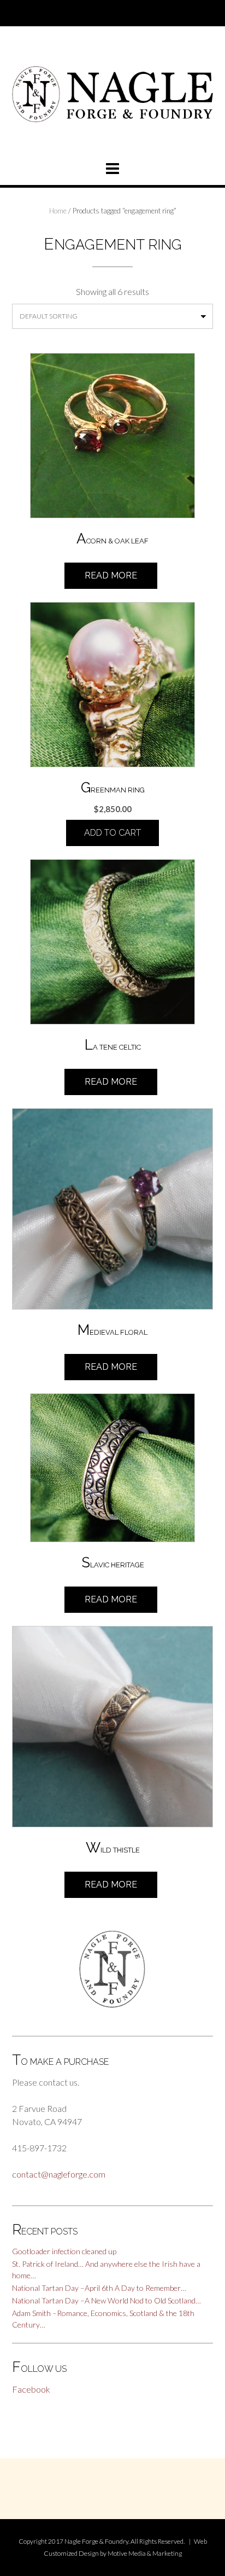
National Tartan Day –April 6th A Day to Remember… (99, 2288)
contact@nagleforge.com (59, 2174)
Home (58, 211)
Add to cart (112, 833)
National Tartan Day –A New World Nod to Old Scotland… (106, 2300)
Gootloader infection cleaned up (64, 2251)
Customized (61, 2553)
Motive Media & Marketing (145, 2553)
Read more (111, 575)
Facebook (31, 2389)
